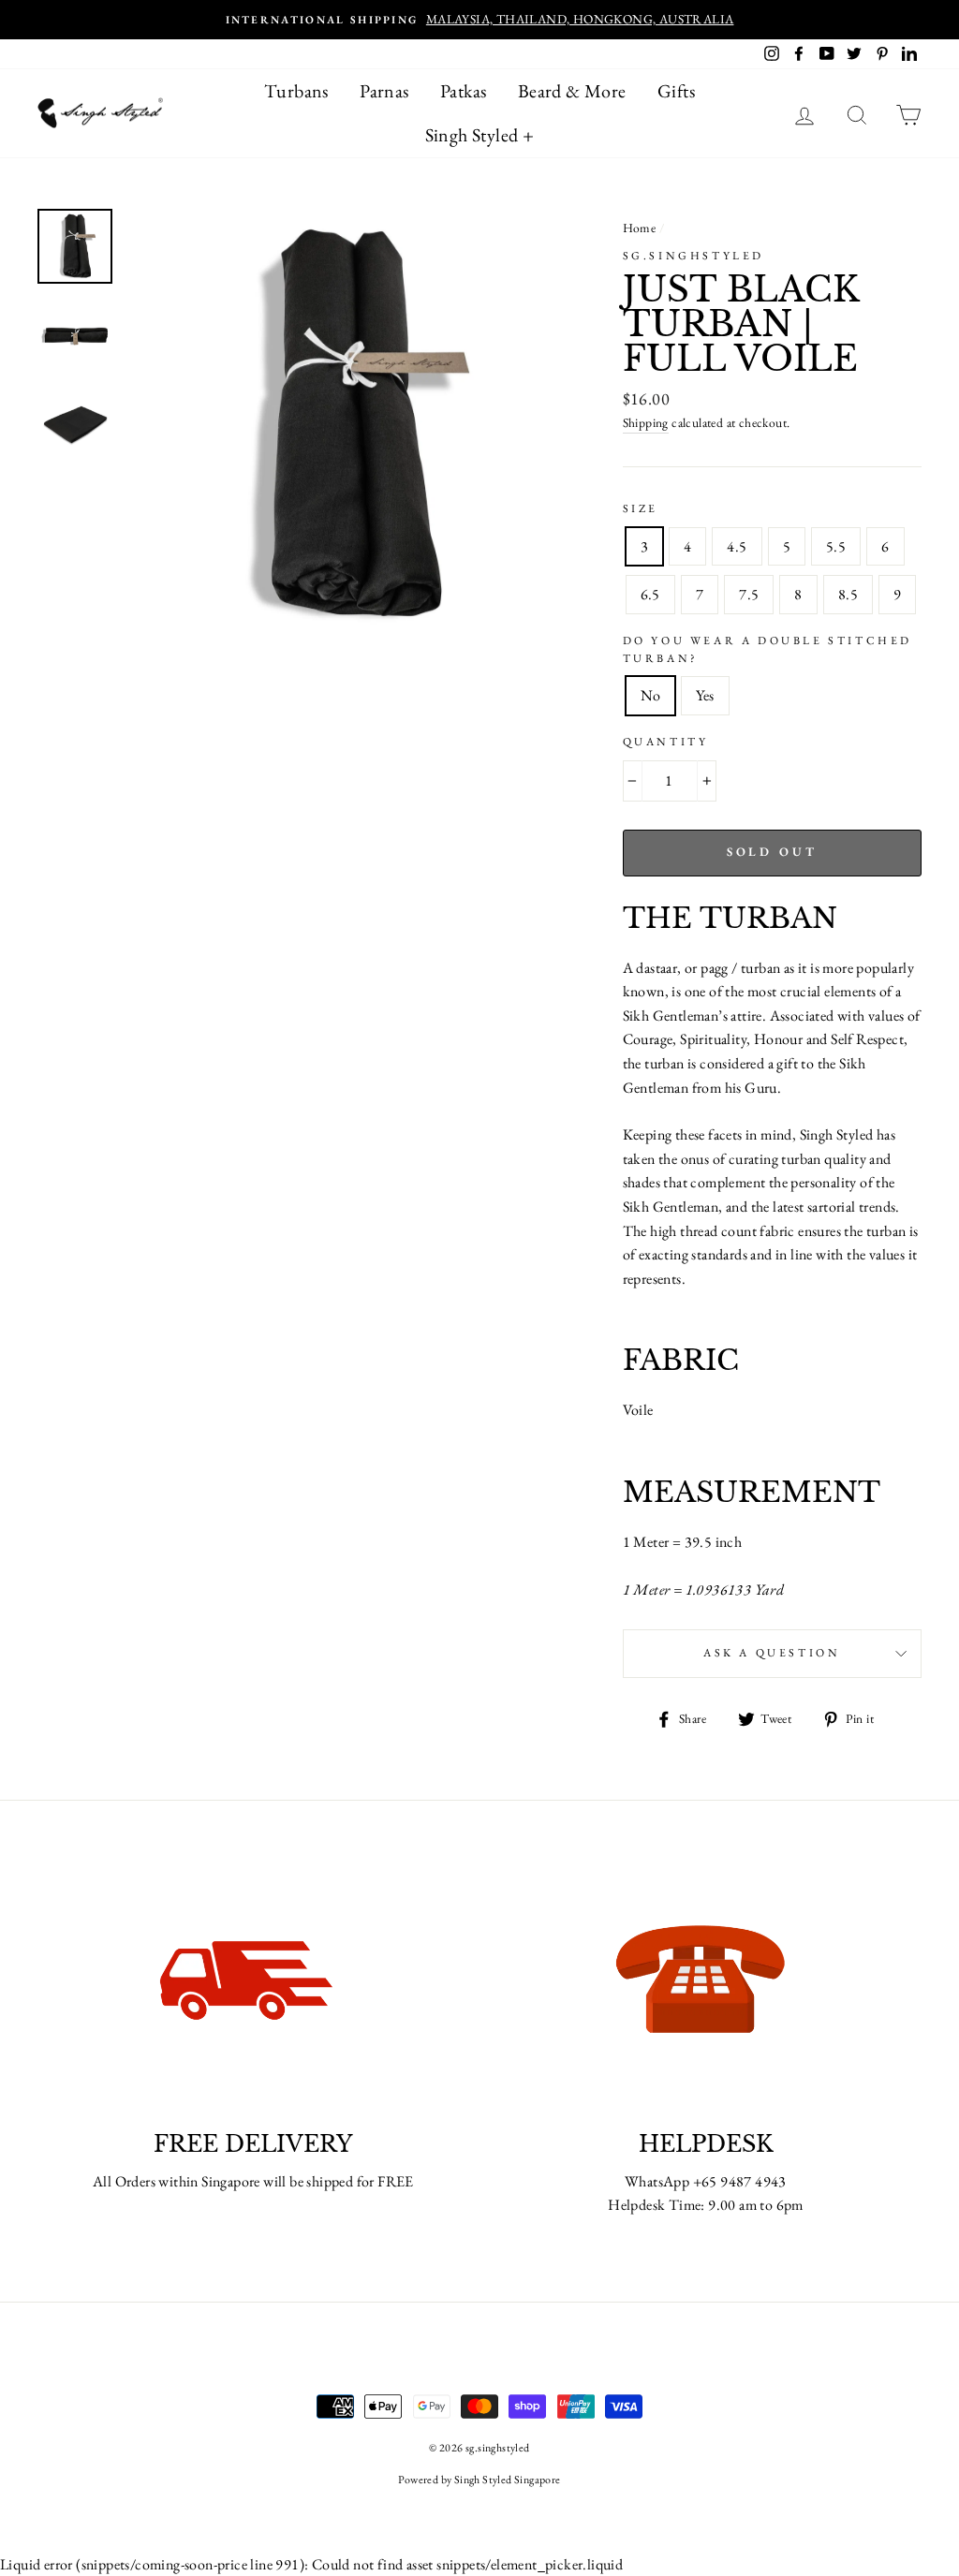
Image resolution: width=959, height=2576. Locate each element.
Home (640, 228)
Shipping (646, 422)
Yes (705, 695)
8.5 (848, 594)
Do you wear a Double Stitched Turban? (767, 649)
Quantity (666, 742)
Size (641, 508)
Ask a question (772, 1653)
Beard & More (572, 91)
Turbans (296, 91)
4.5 (737, 546)
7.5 (749, 594)
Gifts (676, 91)
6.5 (650, 594)
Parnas (384, 91)
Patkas (463, 91)
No (651, 695)
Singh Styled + (480, 135)
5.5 (836, 546)
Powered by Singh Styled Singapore (479, 2480)
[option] (479, 20)
